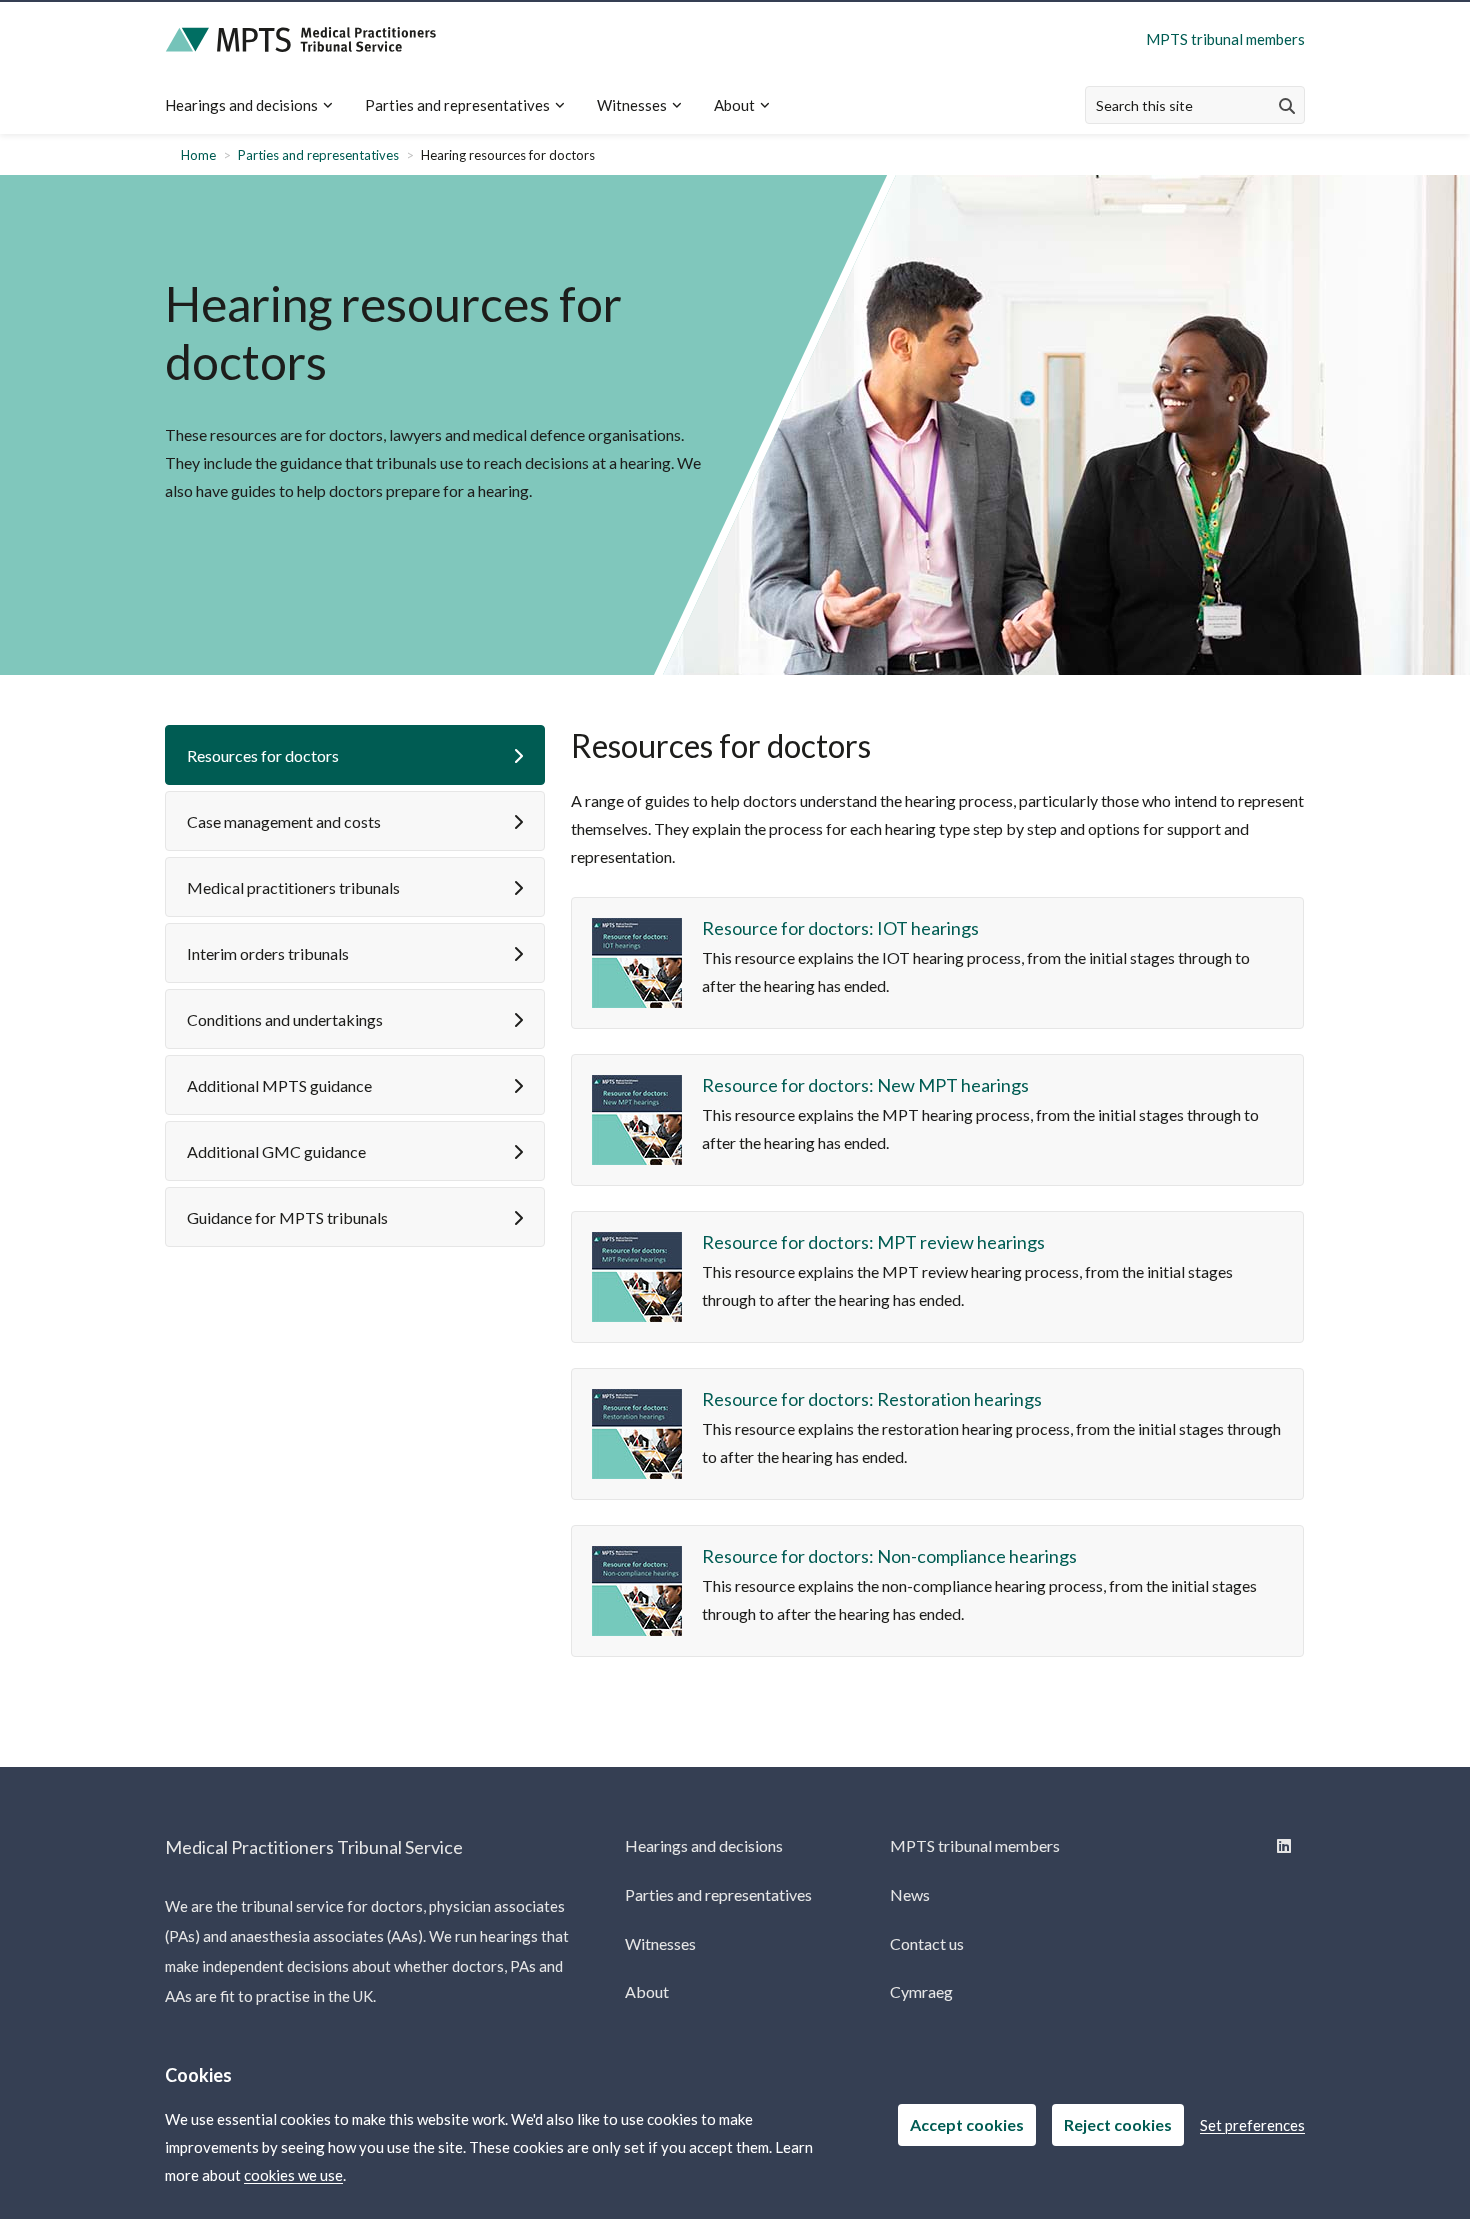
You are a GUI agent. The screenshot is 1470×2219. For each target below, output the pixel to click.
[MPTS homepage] (301, 39)
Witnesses (632, 105)
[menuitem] (257, 105)
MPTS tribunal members (1225, 39)
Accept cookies (967, 2124)
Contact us (927, 1943)
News (910, 1894)
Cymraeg (921, 1991)
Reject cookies (1118, 2124)
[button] (355, 755)
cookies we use (293, 2175)
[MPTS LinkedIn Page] (1282, 1845)
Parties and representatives (457, 105)
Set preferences (1252, 2125)
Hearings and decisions (241, 105)
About (734, 105)
